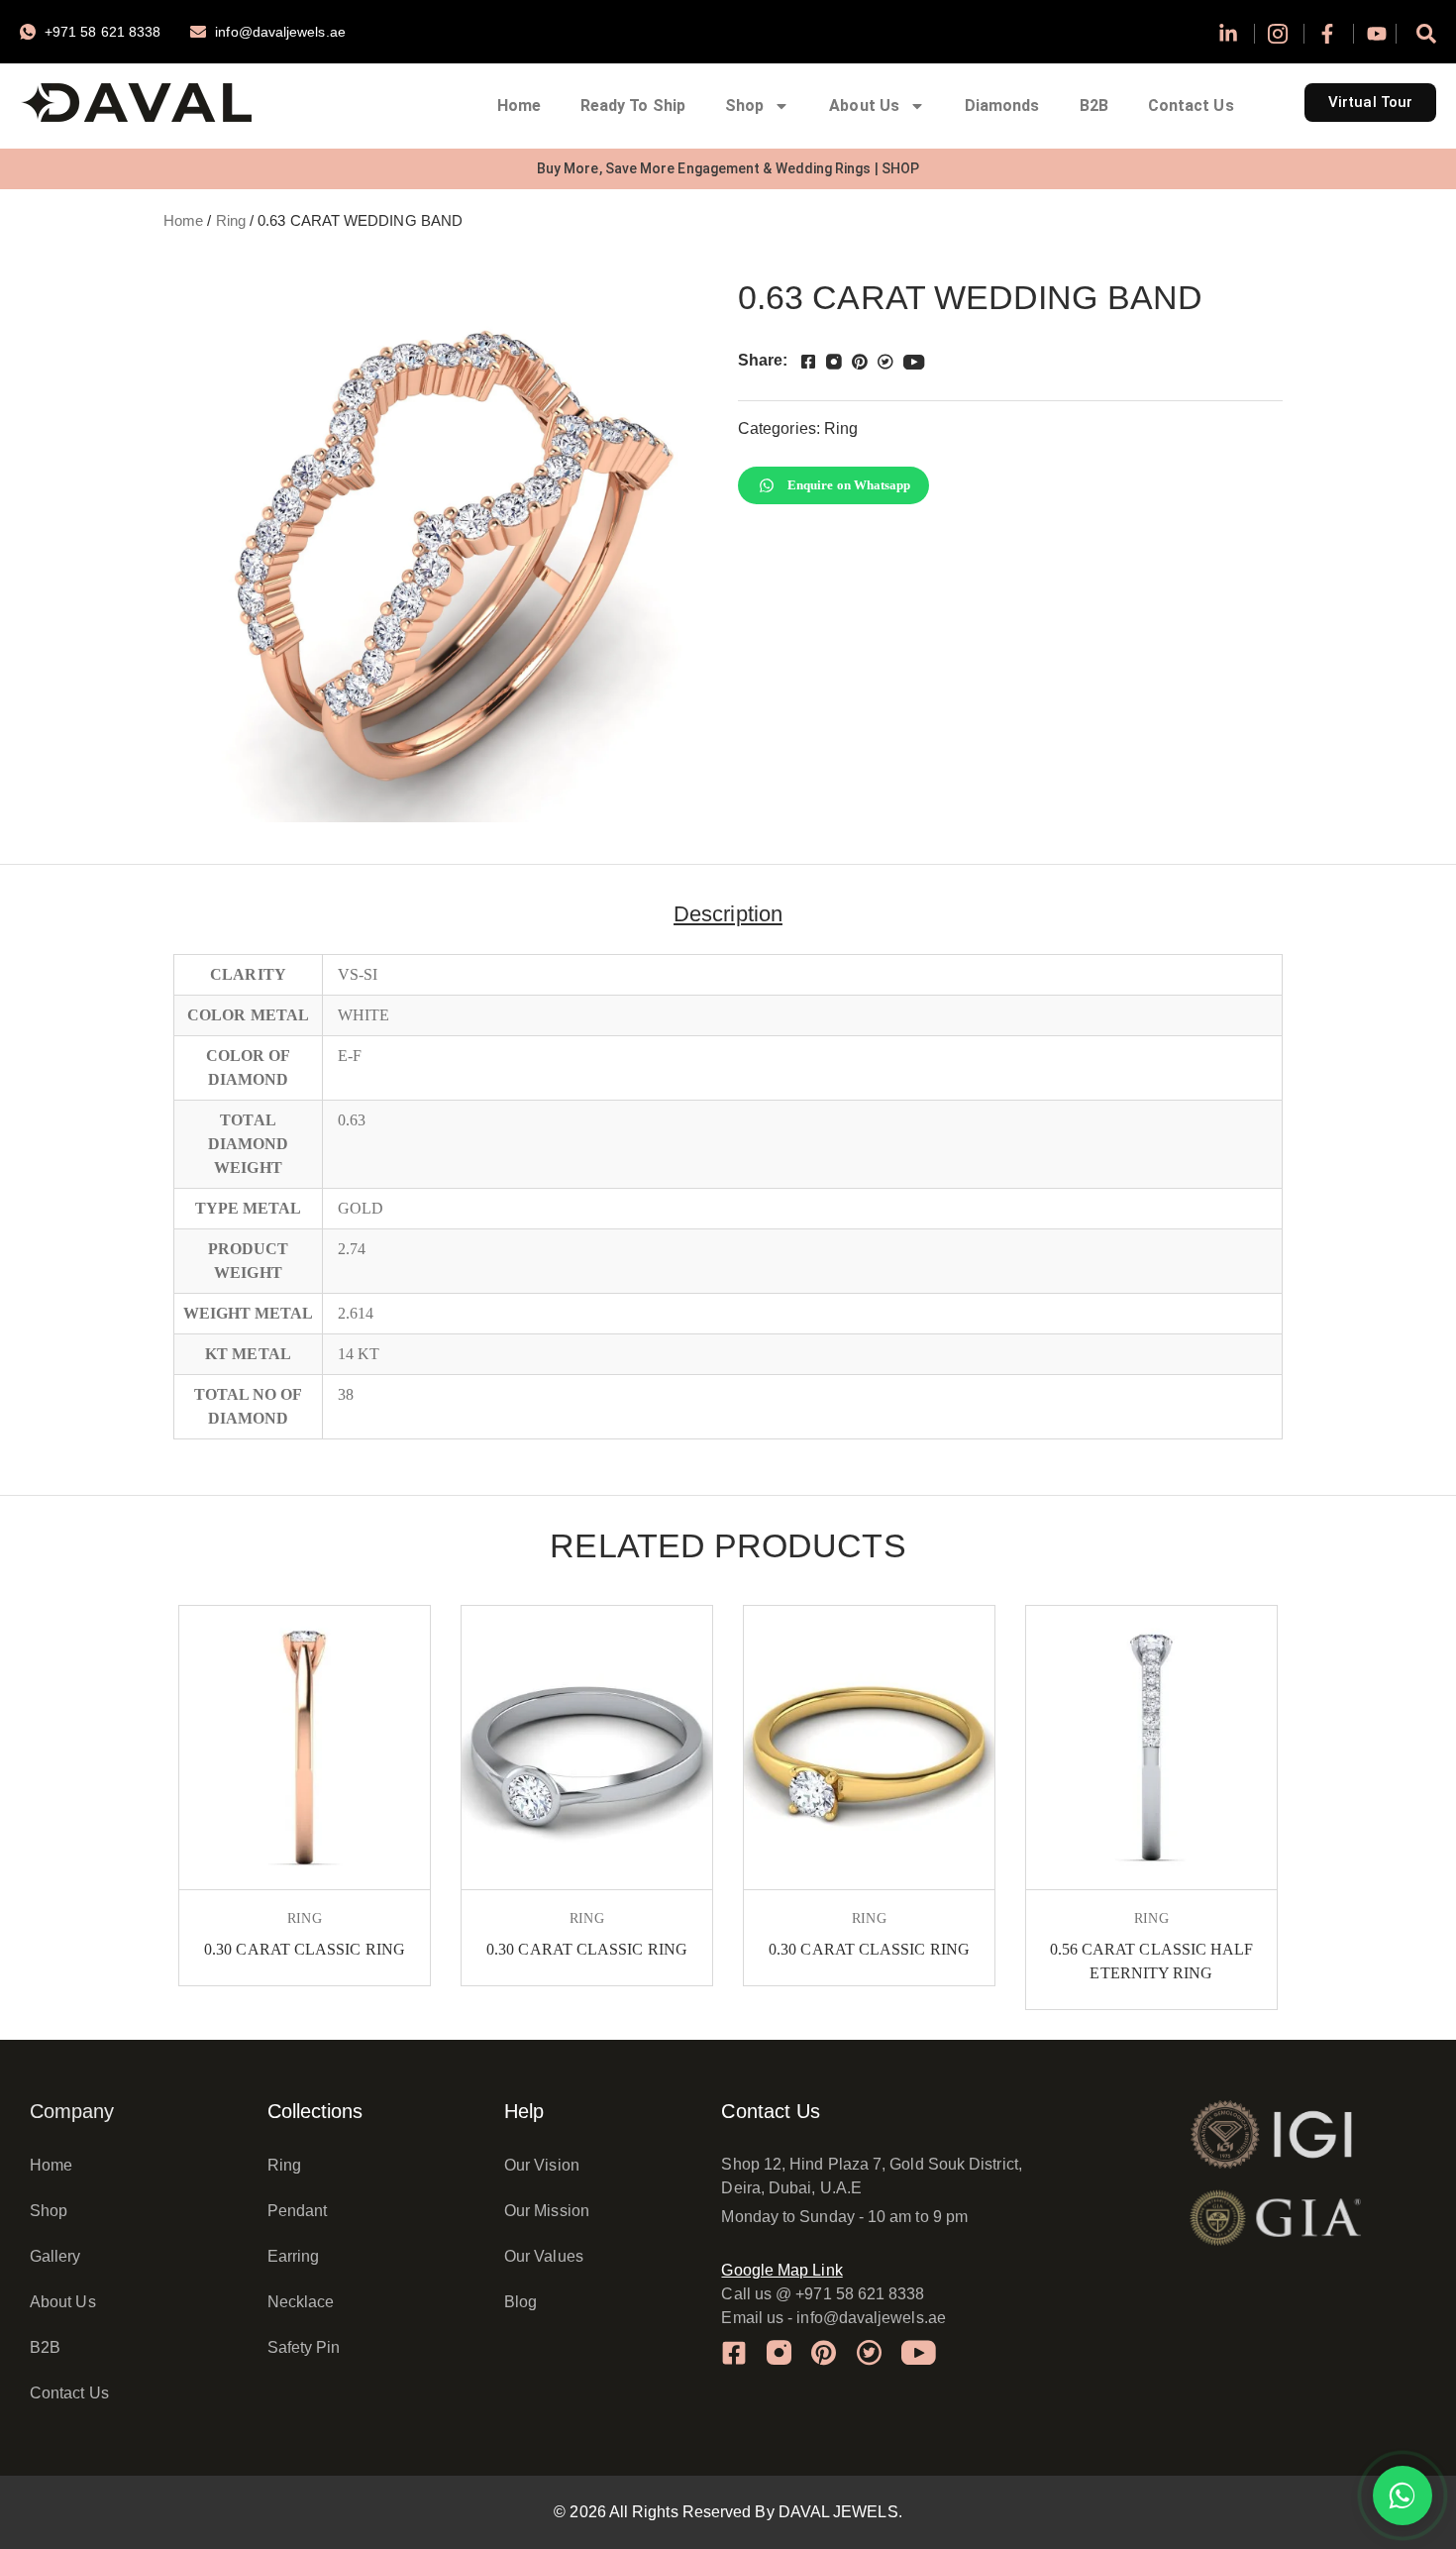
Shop (744, 106)
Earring (294, 2256)
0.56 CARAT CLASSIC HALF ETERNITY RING (1152, 1961)
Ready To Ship (633, 106)
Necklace (301, 2302)
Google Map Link (781, 2270)
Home (519, 106)
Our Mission (547, 2211)
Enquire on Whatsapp (849, 485)
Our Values (544, 2256)
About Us (864, 106)
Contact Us (1191, 106)
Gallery (55, 2256)
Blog (520, 2302)
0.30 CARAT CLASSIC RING (305, 1949)
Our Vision (542, 2165)
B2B (1094, 106)
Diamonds (1002, 106)
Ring (231, 221)
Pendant (298, 2211)
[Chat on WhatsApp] (1403, 2496)
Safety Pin (304, 2347)
